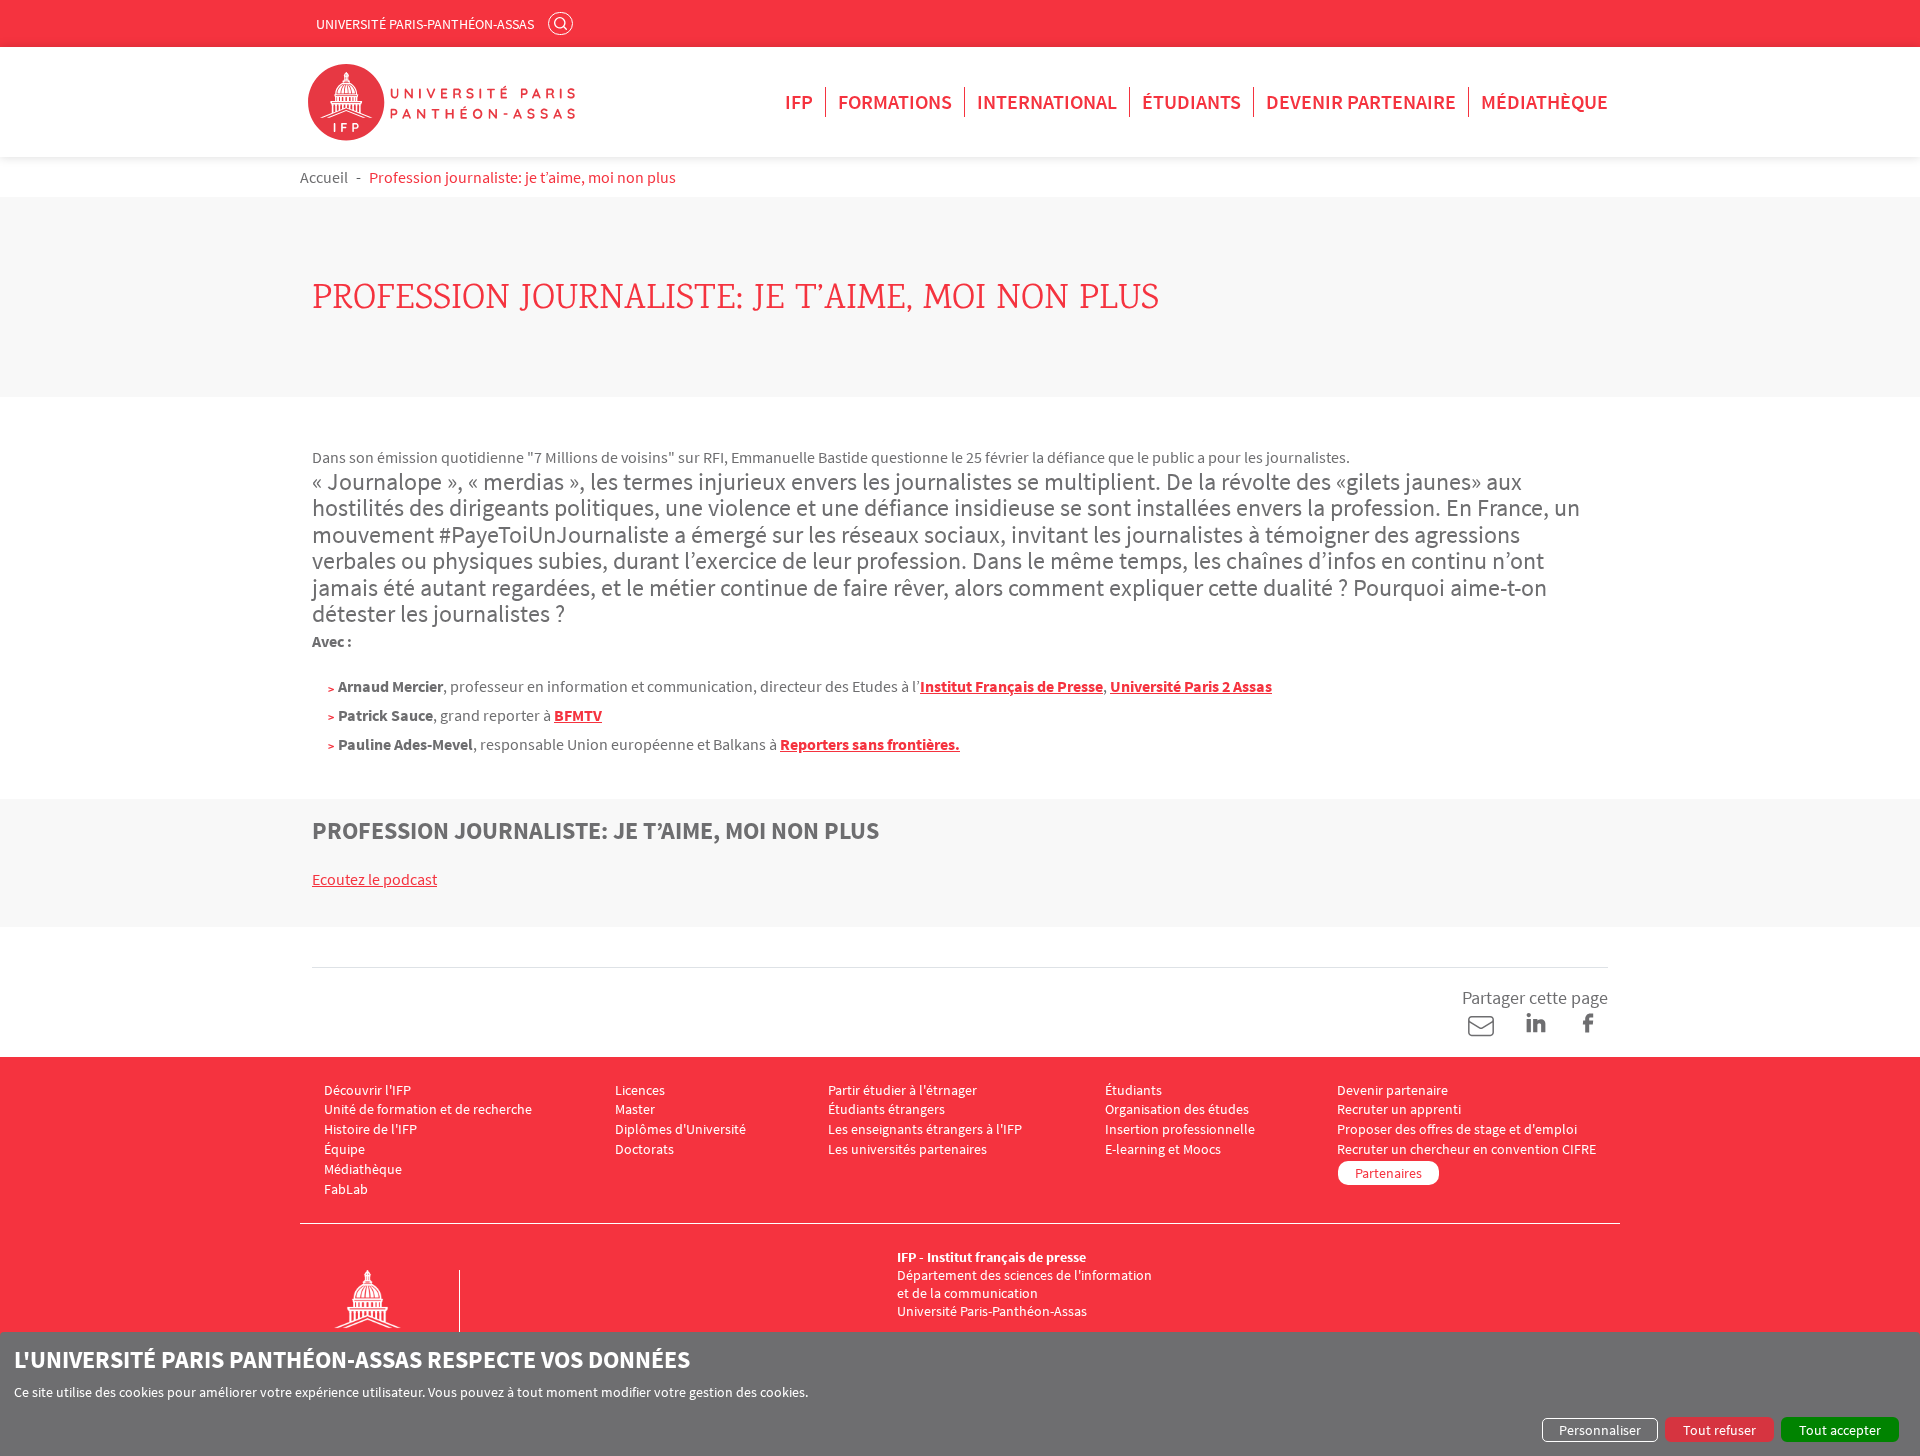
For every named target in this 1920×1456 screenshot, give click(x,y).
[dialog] (960, 1394)
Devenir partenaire (1361, 101)
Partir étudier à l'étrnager (902, 1090)
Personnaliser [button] (1600, 1430)
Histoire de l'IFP (370, 1129)
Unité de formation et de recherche (428, 1109)
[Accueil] (388, 1320)
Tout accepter (1840, 1430)
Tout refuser (1719, 1430)
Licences (640, 1090)
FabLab (346, 1189)
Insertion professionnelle (1180, 1129)
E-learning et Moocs (1163, 1149)
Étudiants (1191, 101)
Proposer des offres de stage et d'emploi (1457, 1129)
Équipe (344, 1149)
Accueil (324, 177)
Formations (895, 101)
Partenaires (1388, 1173)
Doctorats (644, 1149)
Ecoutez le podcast (374, 879)
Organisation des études (1177, 1109)
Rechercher (563, 23)
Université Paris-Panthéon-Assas (425, 24)
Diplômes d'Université (680, 1129)
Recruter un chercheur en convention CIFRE (1466, 1149)
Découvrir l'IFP (367, 1090)
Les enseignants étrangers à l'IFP (925, 1129)
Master (635, 1109)
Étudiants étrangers (886, 1109)
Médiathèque (1544, 101)
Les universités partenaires (907, 1149)
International (1047, 101)
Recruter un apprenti (1399, 1109)
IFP (799, 101)
